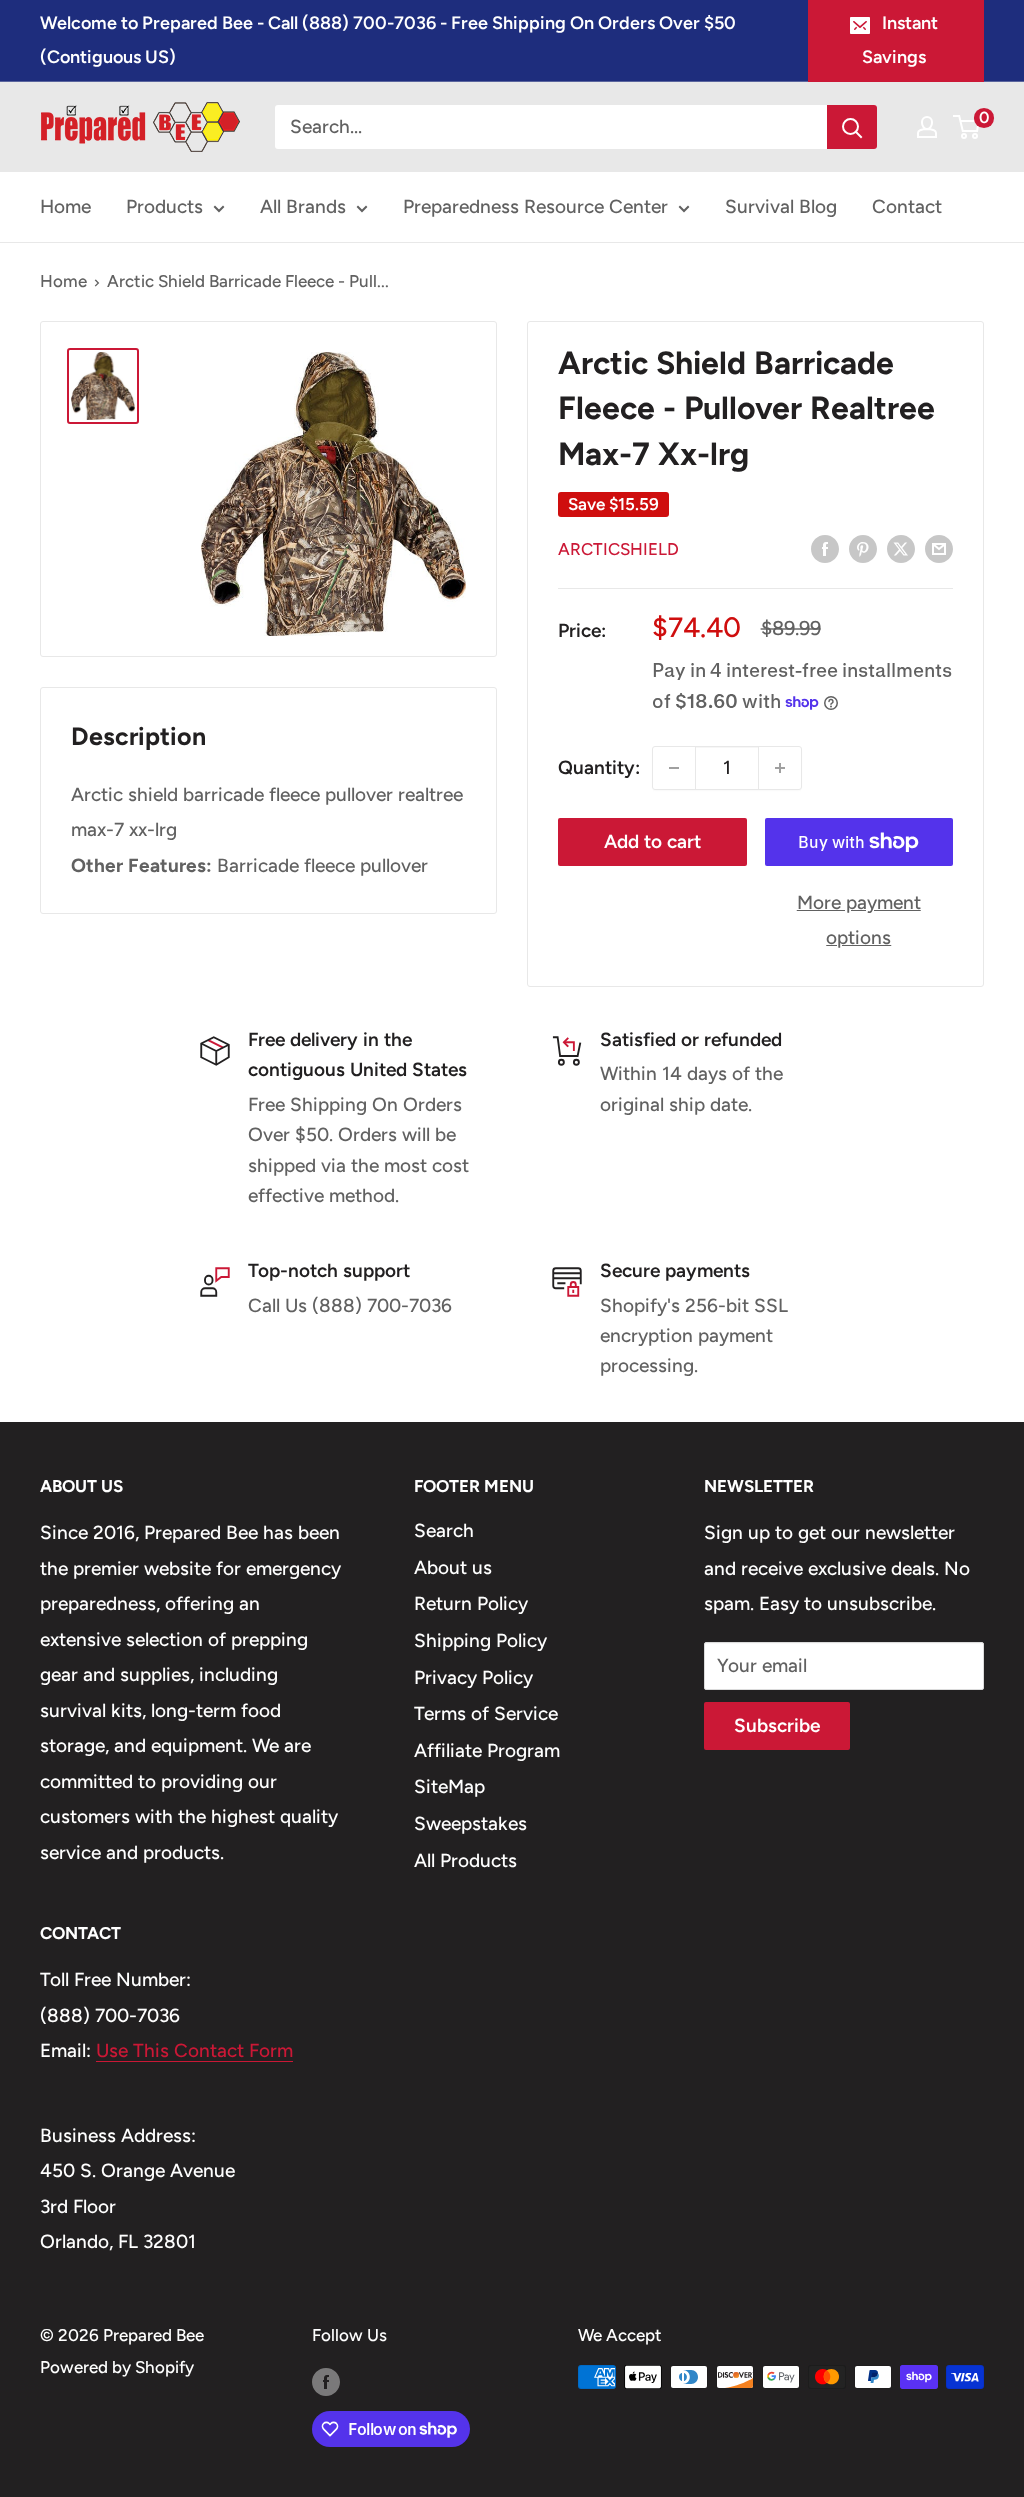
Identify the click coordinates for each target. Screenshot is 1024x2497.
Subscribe (777, 1725)
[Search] (852, 127)
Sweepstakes (470, 1823)
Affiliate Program (487, 1750)
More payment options (859, 920)
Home (65, 206)
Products (164, 206)
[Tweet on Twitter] (901, 548)
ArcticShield (618, 549)
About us (453, 1567)
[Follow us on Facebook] (326, 2381)
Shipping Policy (480, 1640)
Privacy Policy (473, 1677)
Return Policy (471, 1603)
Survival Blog (781, 206)
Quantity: (599, 767)
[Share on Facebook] (825, 548)
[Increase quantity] (780, 768)
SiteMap (449, 1786)
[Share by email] (939, 548)
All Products (465, 1860)
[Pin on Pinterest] (863, 548)
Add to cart (652, 841)
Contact (907, 206)
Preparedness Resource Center (535, 206)
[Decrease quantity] (674, 768)
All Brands (303, 206)
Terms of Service (486, 1713)
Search (444, 1530)
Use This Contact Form (194, 2050)
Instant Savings (900, 40)
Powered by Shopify (117, 2367)
